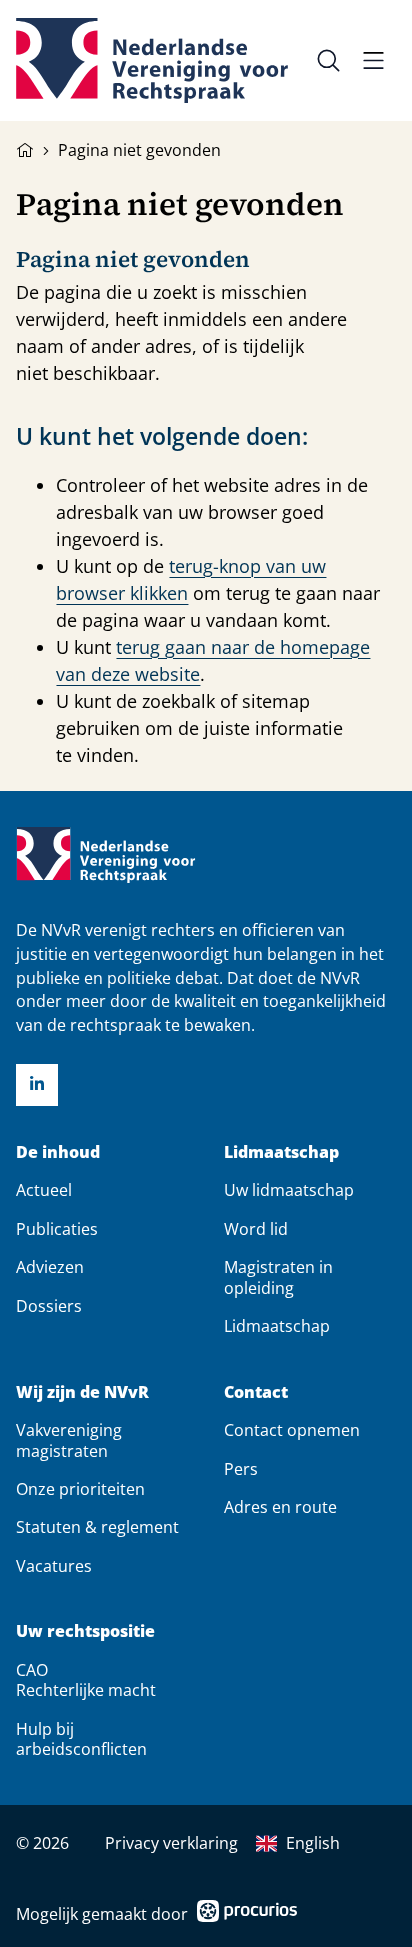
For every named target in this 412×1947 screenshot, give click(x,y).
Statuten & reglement (97, 1527)
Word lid (256, 1229)
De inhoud (58, 1152)
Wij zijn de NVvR (82, 1392)
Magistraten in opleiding (278, 1277)
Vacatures (54, 1566)
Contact (256, 1392)
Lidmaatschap (281, 1152)
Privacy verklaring (171, 1843)
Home (25, 148)
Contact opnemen (292, 1430)
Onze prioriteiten (80, 1489)
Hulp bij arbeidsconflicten (81, 1739)
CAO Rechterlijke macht (86, 1680)
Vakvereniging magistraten (69, 1440)
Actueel (44, 1190)
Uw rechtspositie (85, 1631)
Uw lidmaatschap (289, 1190)
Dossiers (49, 1306)
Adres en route (280, 1507)
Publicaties (57, 1229)
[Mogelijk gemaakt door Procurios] (247, 1914)
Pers (241, 1469)
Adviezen (50, 1267)
